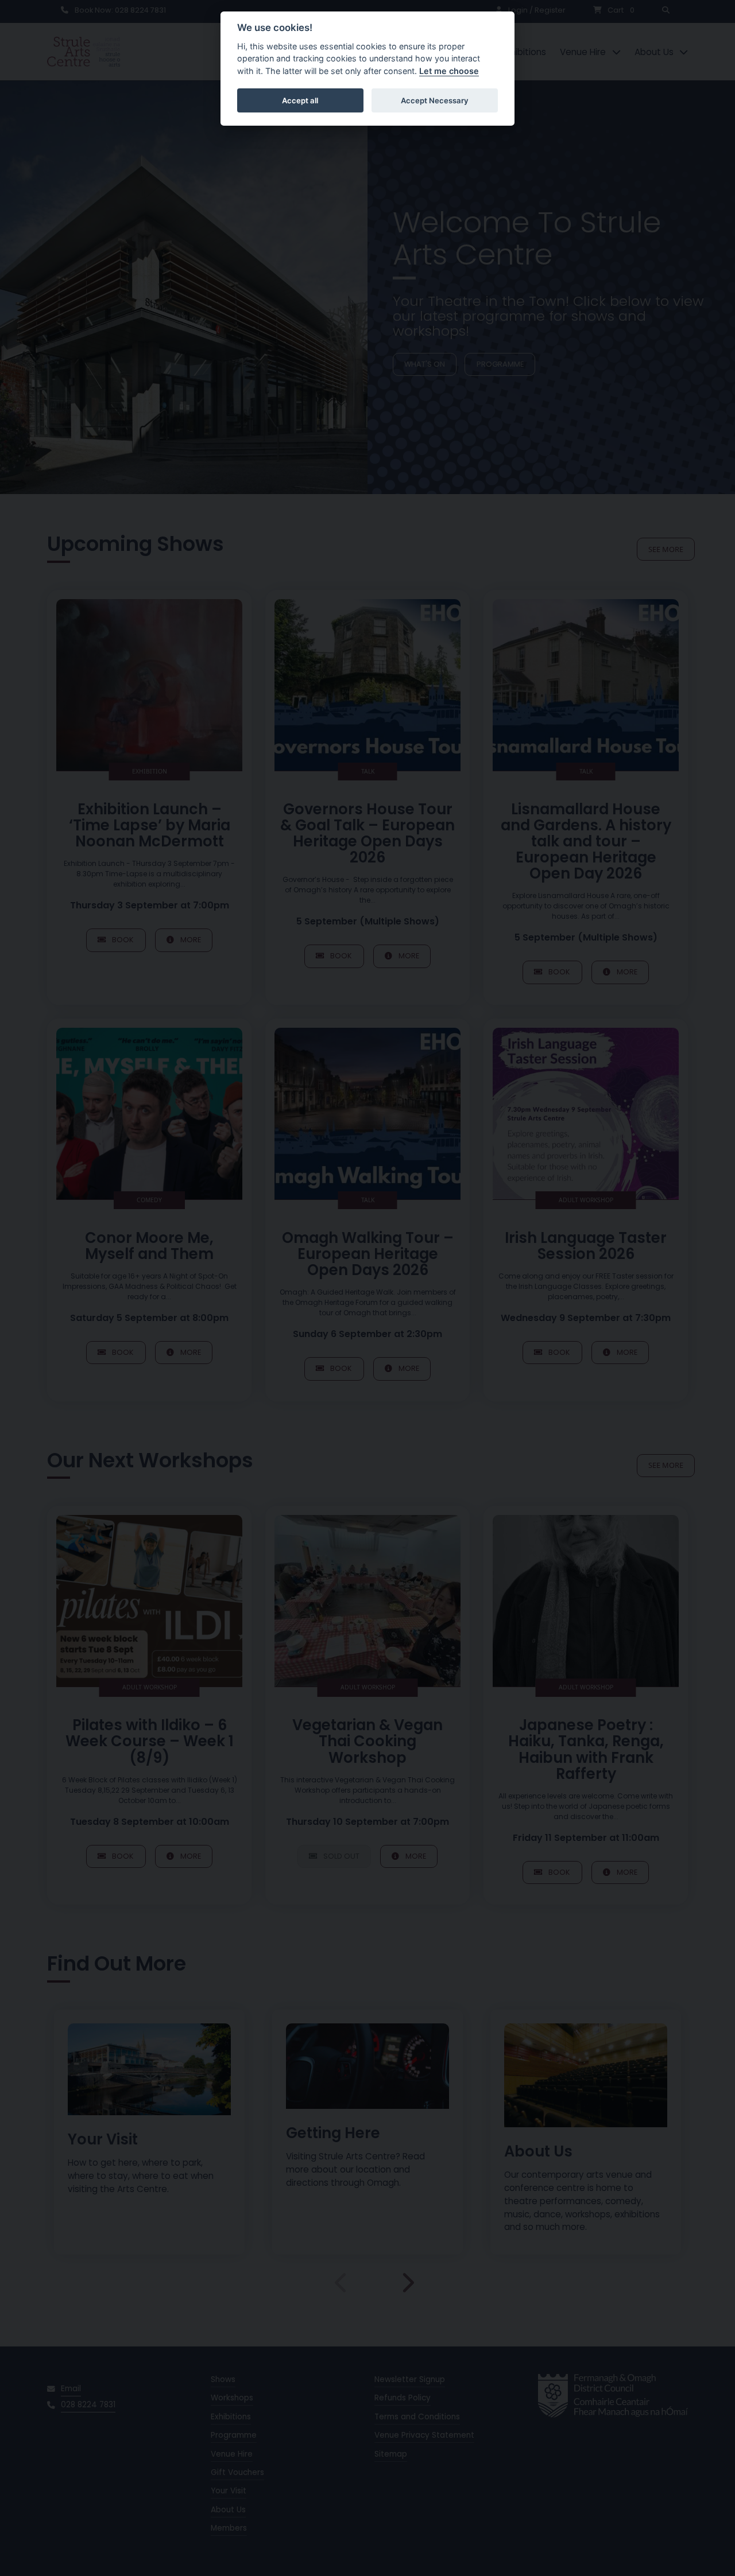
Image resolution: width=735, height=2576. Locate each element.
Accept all (300, 100)
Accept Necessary (435, 100)
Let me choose (449, 71)
